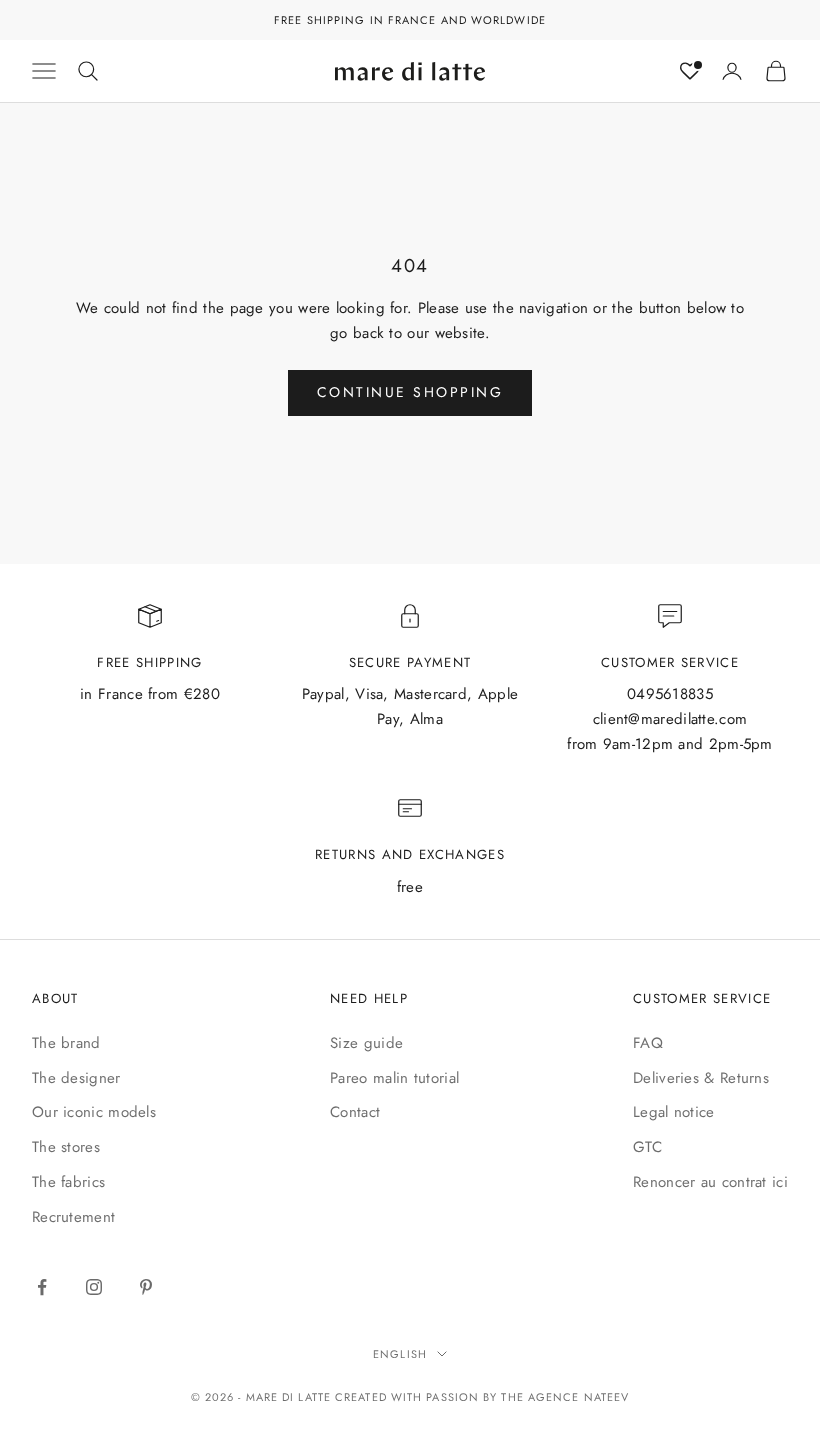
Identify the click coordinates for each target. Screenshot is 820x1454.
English (400, 1354)
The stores (66, 1147)
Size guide (366, 1043)
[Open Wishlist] (690, 71)
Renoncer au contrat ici (710, 1182)
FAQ (648, 1043)
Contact (355, 1112)
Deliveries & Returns (701, 1078)
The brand (66, 1043)
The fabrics (68, 1182)
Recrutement (73, 1217)
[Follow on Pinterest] (146, 1287)
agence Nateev (578, 1397)
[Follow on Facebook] (42, 1287)
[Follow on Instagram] (94, 1287)
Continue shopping (410, 392)
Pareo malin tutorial (394, 1078)
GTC (647, 1147)
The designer (76, 1078)
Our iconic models (94, 1112)
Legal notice (674, 1112)
